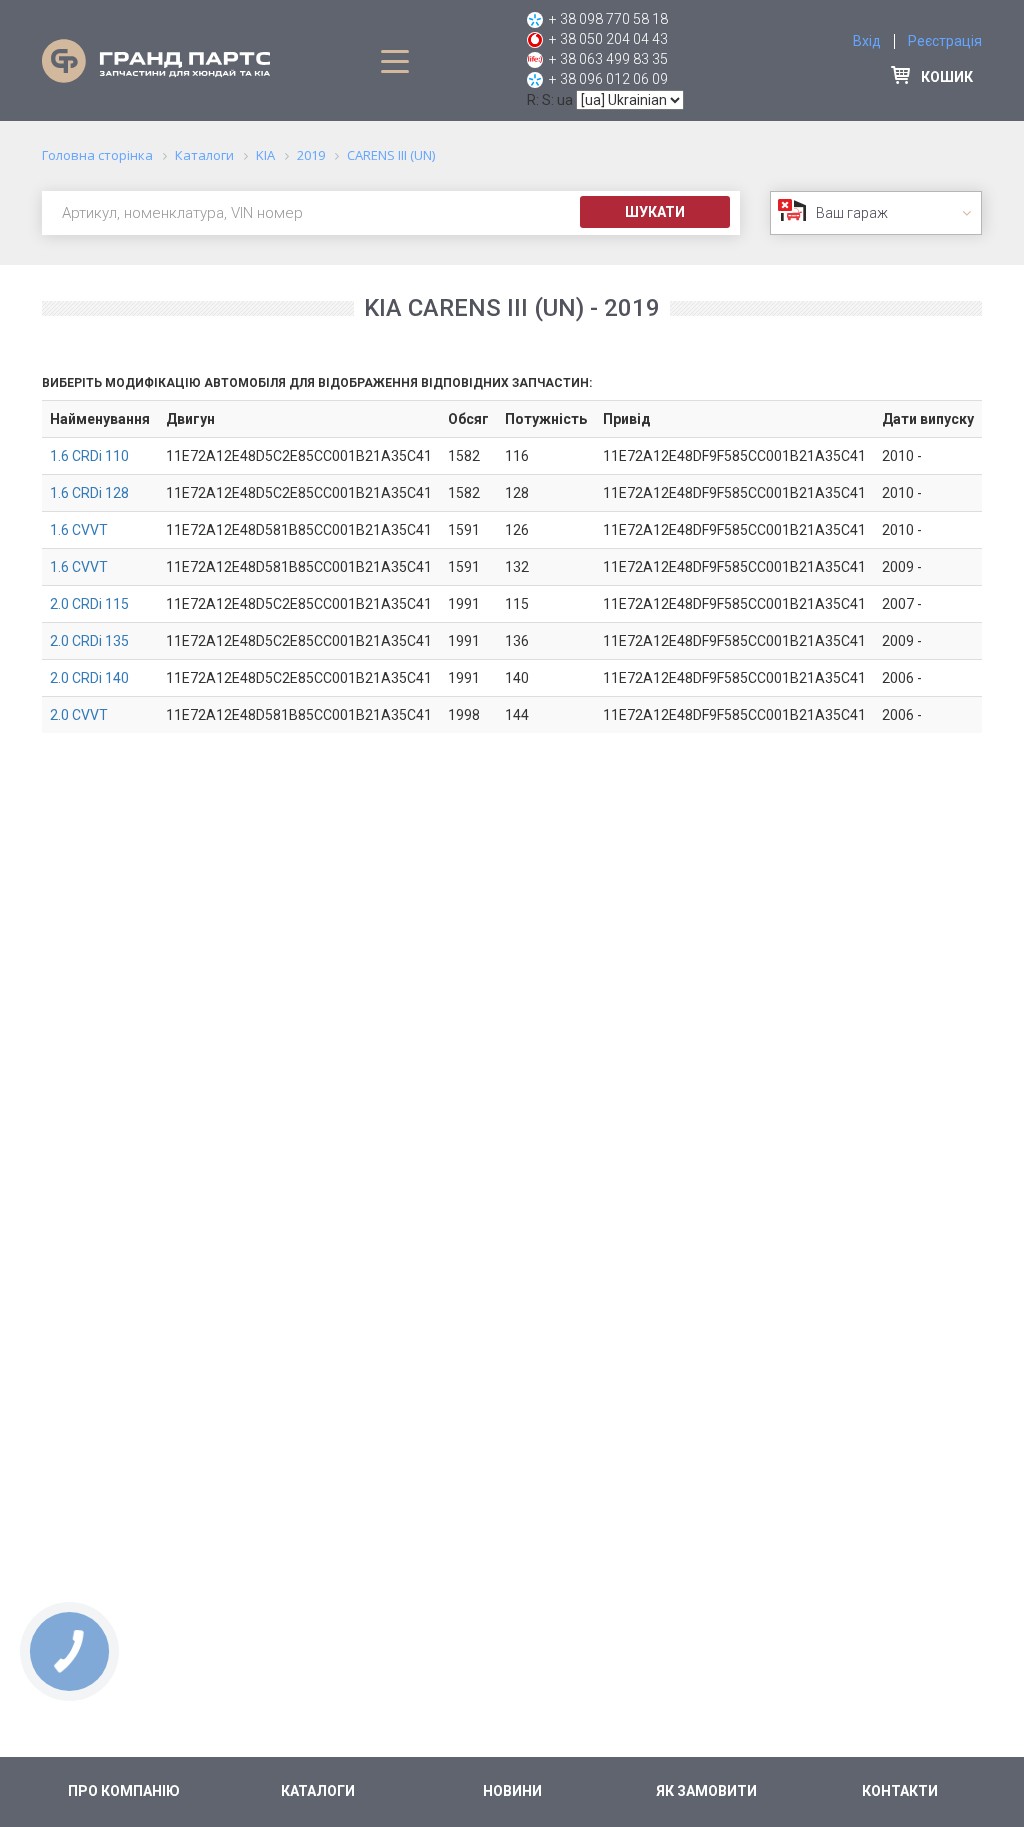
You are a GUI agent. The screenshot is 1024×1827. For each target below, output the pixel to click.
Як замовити (706, 1791)
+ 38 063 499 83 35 (608, 59)
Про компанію (124, 1791)
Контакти (900, 1791)
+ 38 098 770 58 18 (608, 19)
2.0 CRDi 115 (89, 604)
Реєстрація (945, 41)
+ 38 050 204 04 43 (608, 39)
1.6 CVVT (79, 530)
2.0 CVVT (79, 715)
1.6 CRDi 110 (89, 456)
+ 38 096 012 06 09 (608, 79)
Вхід (867, 41)
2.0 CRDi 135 (89, 641)
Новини (512, 1791)
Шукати (655, 212)
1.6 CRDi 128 (89, 493)
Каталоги (318, 1791)
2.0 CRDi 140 (89, 678)
